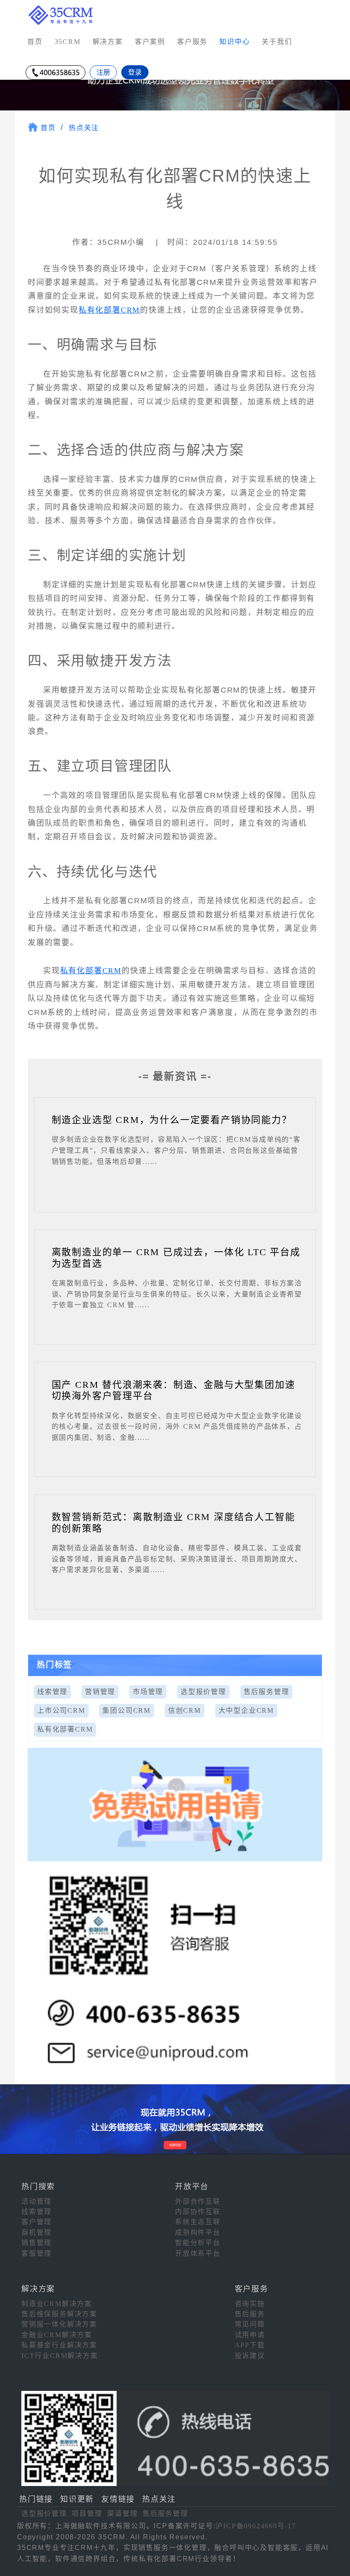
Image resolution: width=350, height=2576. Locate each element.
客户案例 (150, 42)
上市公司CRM (61, 1710)
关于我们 (277, 42)
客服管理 (36, 2253)
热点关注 (84, 128)
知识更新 (77, 2499)
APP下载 (250, 2345)
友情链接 (118, 2499)
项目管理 (87, 2514)
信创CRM (185, 1710)
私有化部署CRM (109, 310)
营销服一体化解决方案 (59, 2324)
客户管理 (36, 2222)
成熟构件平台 (198, 2232)
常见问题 (250, 2324)
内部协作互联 (198, 2212)
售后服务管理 (267, 1692)
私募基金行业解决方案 (59, 2345)
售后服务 (250, 2314)
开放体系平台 (198, 2253)
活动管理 (36, 2201)
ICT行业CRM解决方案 (60, 2356)
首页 (35, 42)
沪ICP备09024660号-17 (256, 2526)
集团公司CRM (127, 1710)
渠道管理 (122, 2514)
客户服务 (192, 42)
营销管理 (100, 1692)
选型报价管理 (203, 1692)
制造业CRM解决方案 (57, 2304)
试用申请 (250, 2335)
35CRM (68, 42)
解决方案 (108, 42)
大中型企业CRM (246, 1710)
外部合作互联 (198, 2201)
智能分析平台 (198, 2243)
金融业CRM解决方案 (57, 2335)
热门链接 (36, 2499)
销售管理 (36, 2243)
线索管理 (52, 1692)
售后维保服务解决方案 (59, 2314)
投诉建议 (250, 2356)
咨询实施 (250, 2304)
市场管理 (148, 1692)
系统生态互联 (198, 2222)
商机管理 (36, 2232)
